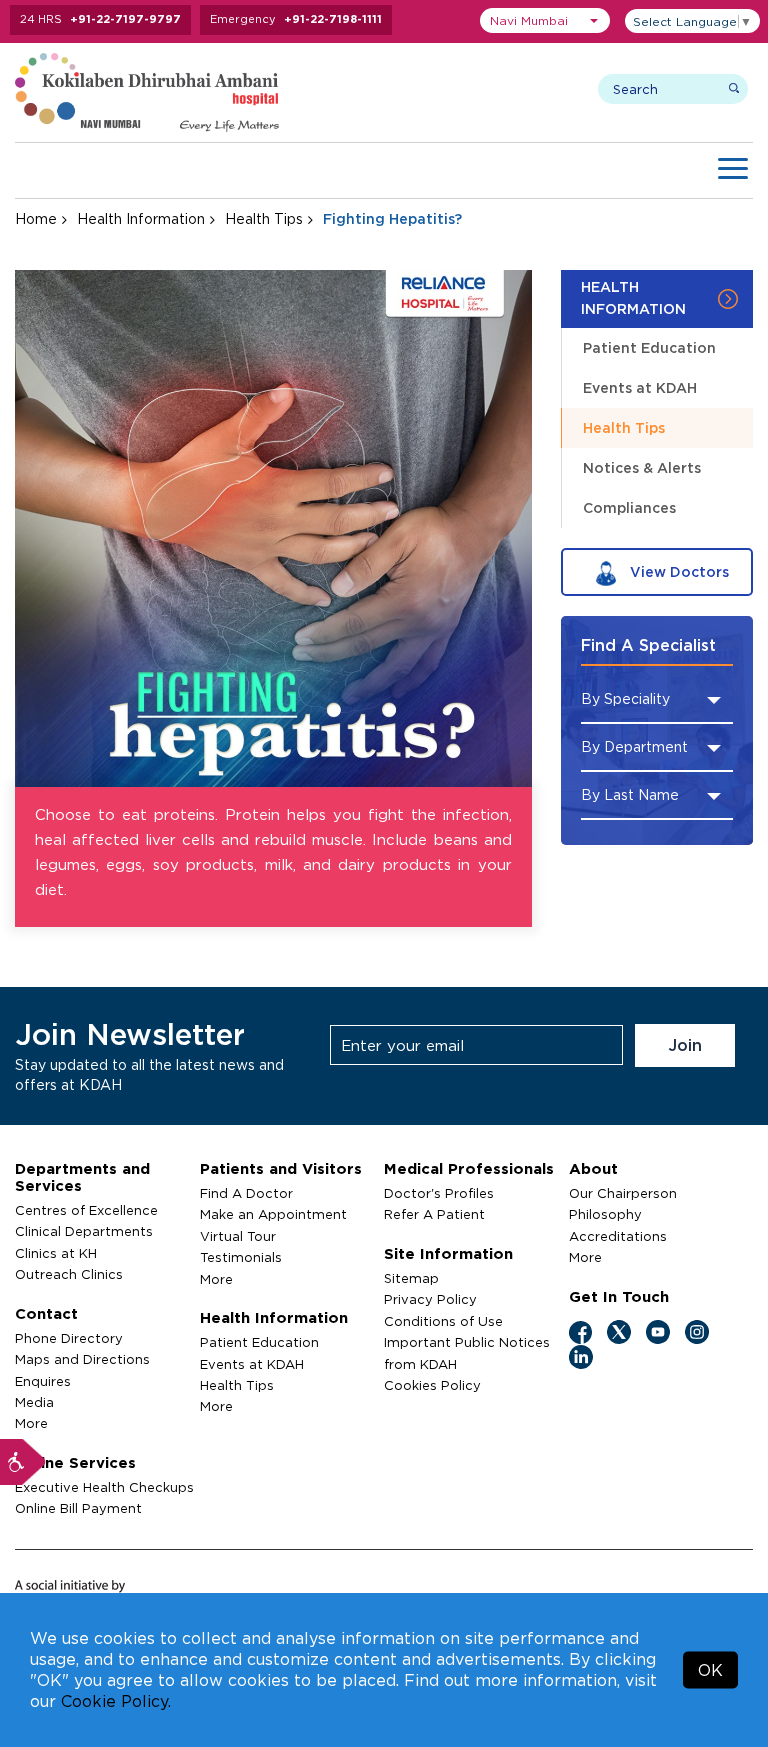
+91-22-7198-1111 (333, 19)
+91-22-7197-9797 (125, 19)
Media (34, 1402)
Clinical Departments (84, 1231)
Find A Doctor (246, 1193)
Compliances (629, 507)
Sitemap (411, 1278)
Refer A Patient (434, 1214)
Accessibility (23, 1462)
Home (36, 218)
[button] (545, 20)
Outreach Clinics (69, 1274)
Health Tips (264, 218)
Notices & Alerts (642, 467)
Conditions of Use (443, 1321)
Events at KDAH (640, 387)
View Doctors (677, 571)
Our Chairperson (623, 1193)
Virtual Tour (238, 1236)
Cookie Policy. (116, 1701)
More (31, 1423)
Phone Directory (69, 1338)
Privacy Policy (430, 1299)
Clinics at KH (56, 1253)
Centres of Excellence (86, 1210)
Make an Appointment (273, 1214)
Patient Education (649, 347)
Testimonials (241, 1257)
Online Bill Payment (78, 1508)
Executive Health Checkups (104, 1487)
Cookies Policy (432, 1385)
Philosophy (605, 1214)
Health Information (141, 218)
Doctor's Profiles (439, 1193)
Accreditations (618, 1236)
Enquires (43, 1381)
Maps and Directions (82, 1359)
